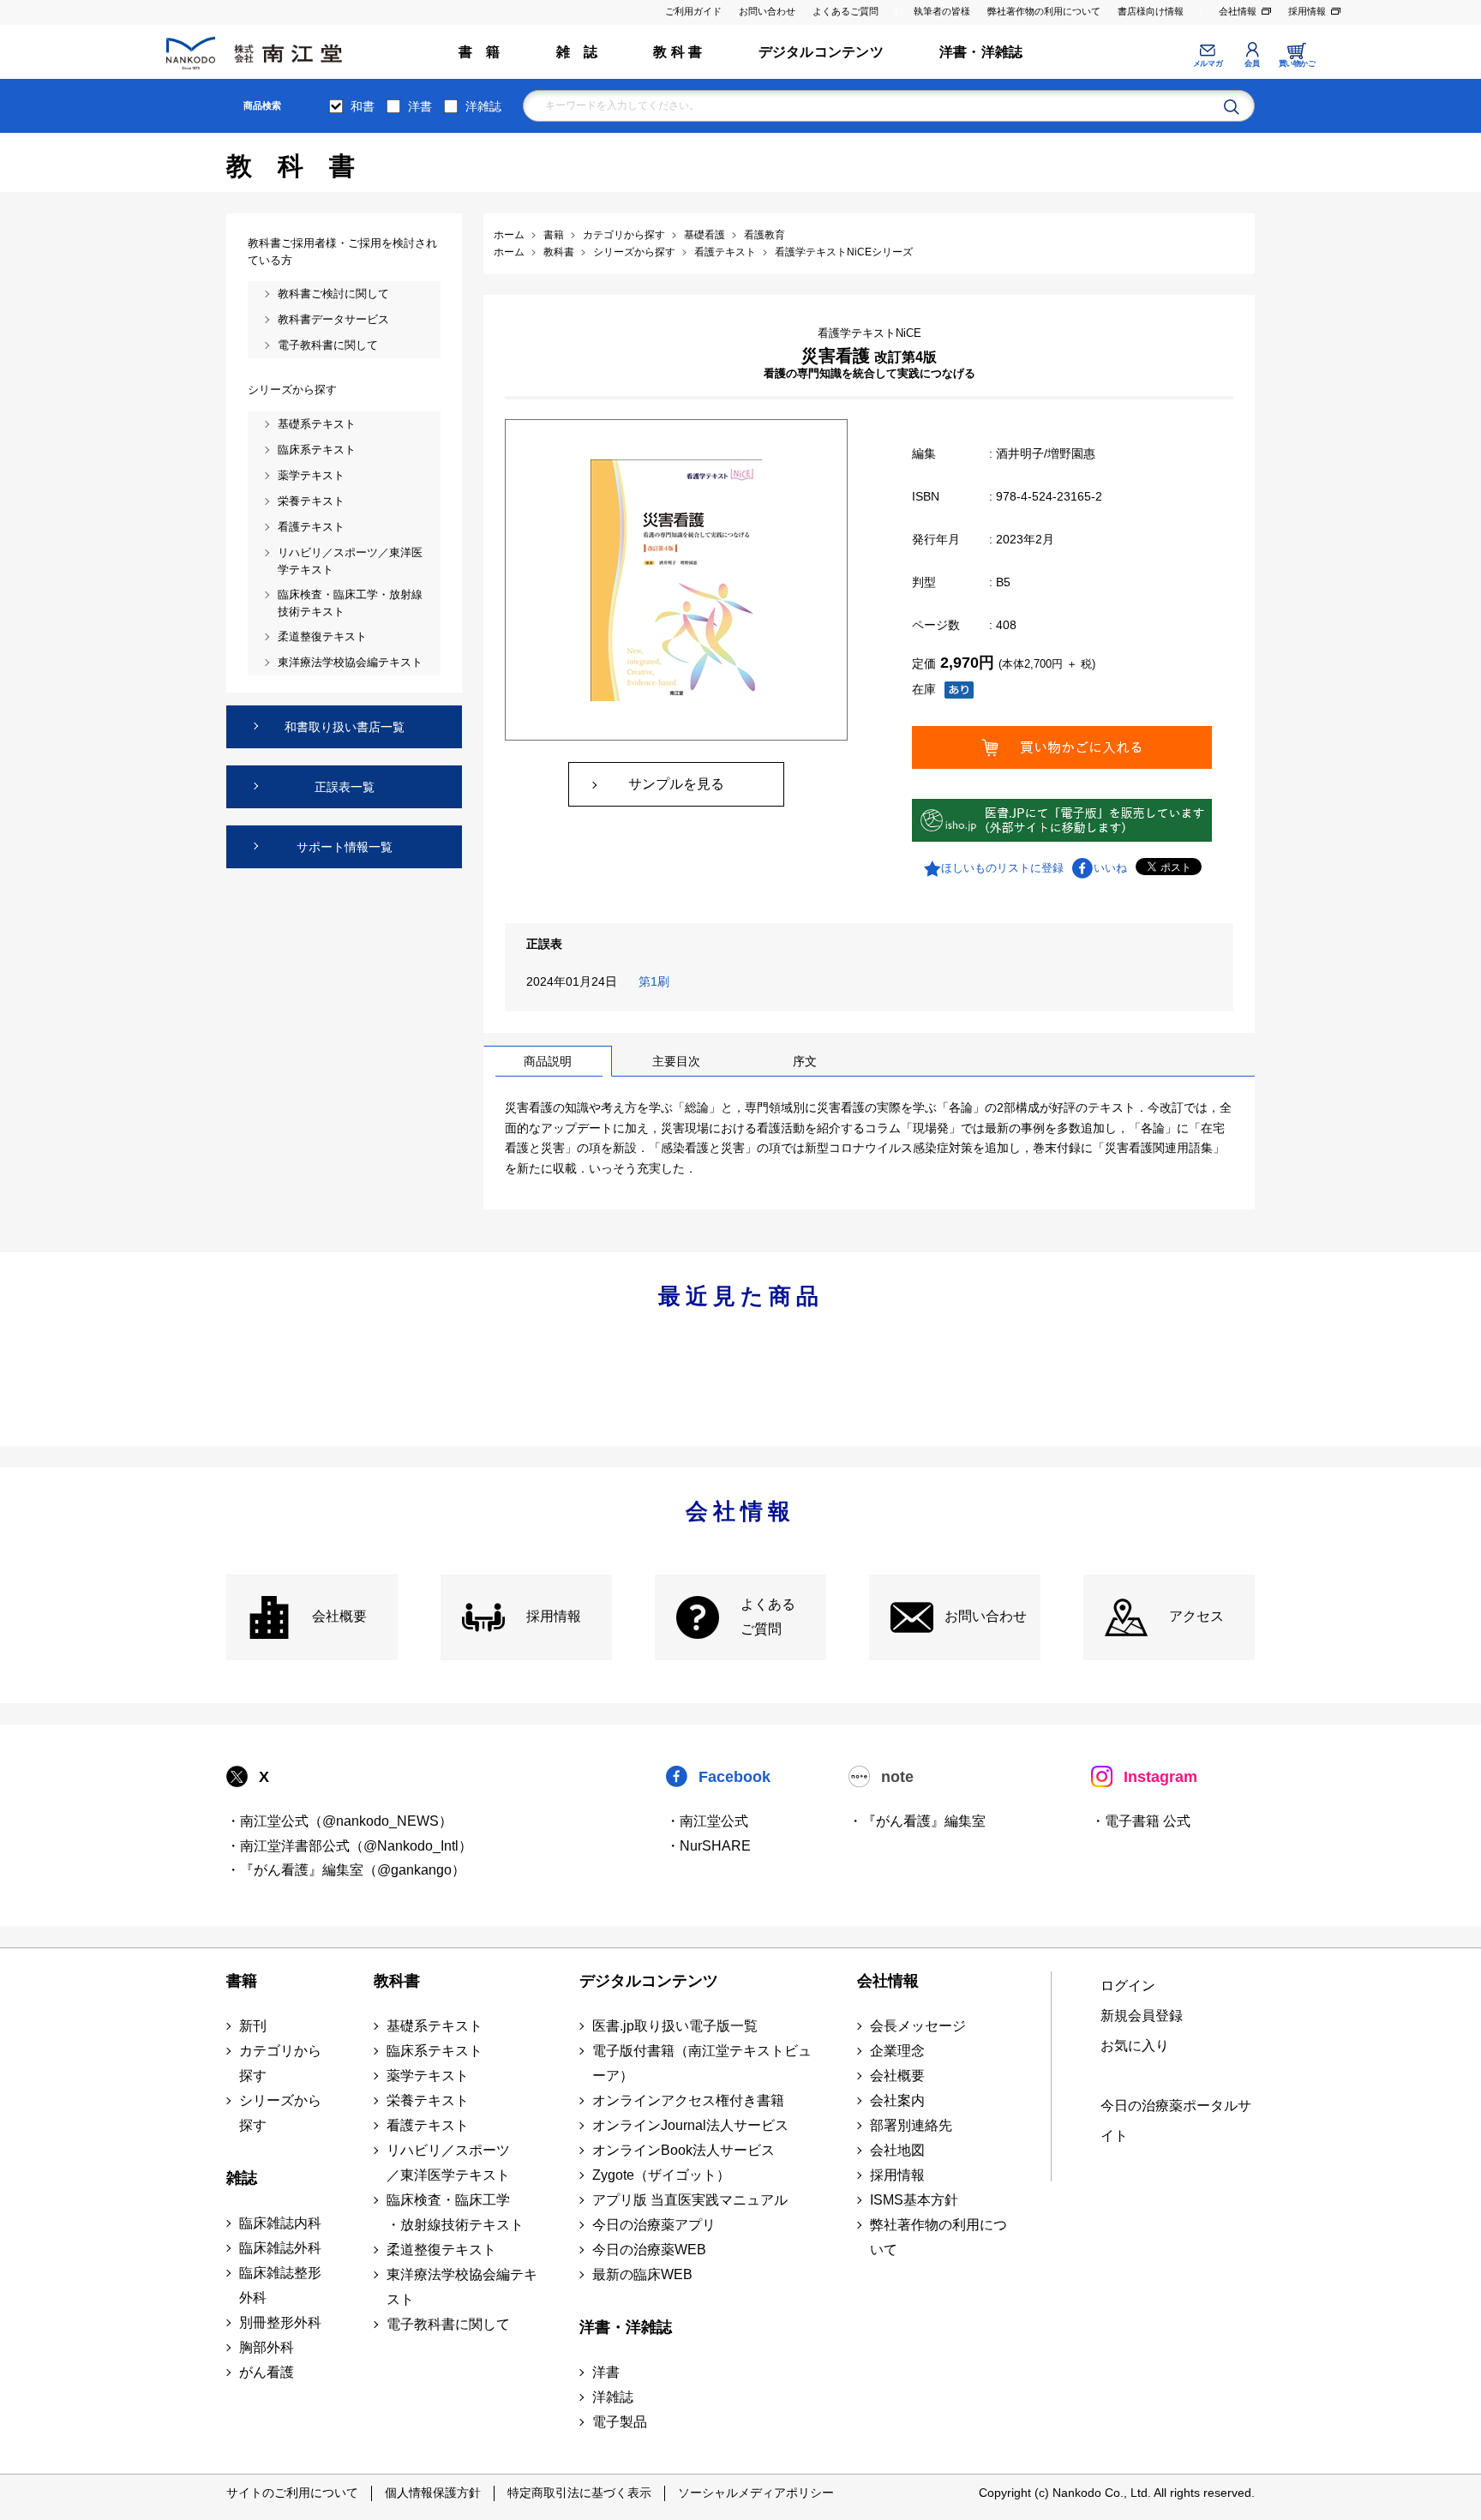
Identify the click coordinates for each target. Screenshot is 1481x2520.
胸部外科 (267, 2347)
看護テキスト (428, 2125)
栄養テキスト (428, 2100)
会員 (1252, 63)
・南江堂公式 (707, 1821)
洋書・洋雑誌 (981, 52)
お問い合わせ (767, 11)
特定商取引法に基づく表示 (579, 2493)
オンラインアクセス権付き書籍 (688, 2100)
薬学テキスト (428, 2076)
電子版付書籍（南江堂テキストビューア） (702, 2063)
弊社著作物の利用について (1044, 11)
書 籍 (480, 52)
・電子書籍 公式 (1141, 1821)
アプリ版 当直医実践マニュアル (690, 2200)
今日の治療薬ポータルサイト (1176, 2121)
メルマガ (1208, 63)
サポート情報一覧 (345, 847)
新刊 (253, 2026)
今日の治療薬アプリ (654, 2225)
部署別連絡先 (911, 2125)
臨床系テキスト (435, 2051)
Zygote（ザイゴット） (661, 2175)
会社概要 (339, 1616)
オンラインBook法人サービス (684, 2150)
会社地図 (897, 2150)
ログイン (1128, 1986)
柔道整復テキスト (441, 2250)
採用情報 (1307, 11)
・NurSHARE (708, 1846)
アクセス (1196, 1616)
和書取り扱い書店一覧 (345, 727)
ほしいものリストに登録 (1002, 868)
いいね (1110, 868)
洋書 (420, 106)
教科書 (397, 1981)
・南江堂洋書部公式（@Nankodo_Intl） (349, 1846)
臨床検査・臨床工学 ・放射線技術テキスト (455, 2212)
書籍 (242, 1981)
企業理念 (897, 2051)
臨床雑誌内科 (280, 2223)
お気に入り (1135, 2046)
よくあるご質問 (845, 11)
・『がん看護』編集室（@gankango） (346, 1870)
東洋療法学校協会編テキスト (462, 2287)
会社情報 (1238, 11)
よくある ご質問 (768, 1617)
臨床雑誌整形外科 (280, 2285)
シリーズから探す (280, 2113)
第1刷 (657, 981)
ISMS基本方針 (914, 2200)
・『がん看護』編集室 (917, 1821)
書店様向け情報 (1151, 11)
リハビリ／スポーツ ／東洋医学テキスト (448, 2163)
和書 (363, 106)
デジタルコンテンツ (821, 52)
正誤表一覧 (345, 787)
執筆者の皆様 (942, 11)
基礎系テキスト (435, 2026)
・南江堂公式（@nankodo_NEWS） (339, 1821)
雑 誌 (577, 52)
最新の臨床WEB (642, 2274)
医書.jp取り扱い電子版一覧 (675, 2026)
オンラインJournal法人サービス (690, 2125)
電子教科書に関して (448, 2324)
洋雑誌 (483, 106)
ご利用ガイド (693, 11)
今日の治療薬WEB (649, 2250)
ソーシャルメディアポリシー (756, 2493)
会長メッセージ (918, 2026)
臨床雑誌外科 (280, 2248)
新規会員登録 (1142, 2016)
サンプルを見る (676, 784)
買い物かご (1297, 63)
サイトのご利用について (292, 2493)
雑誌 (242, 2178)
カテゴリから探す (280, 2063)
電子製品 (620, 2422)
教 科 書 (678, 52)
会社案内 (897, 2100)
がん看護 (267, 2372)
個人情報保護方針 (433, 2493)
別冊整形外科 (280, 2322)
